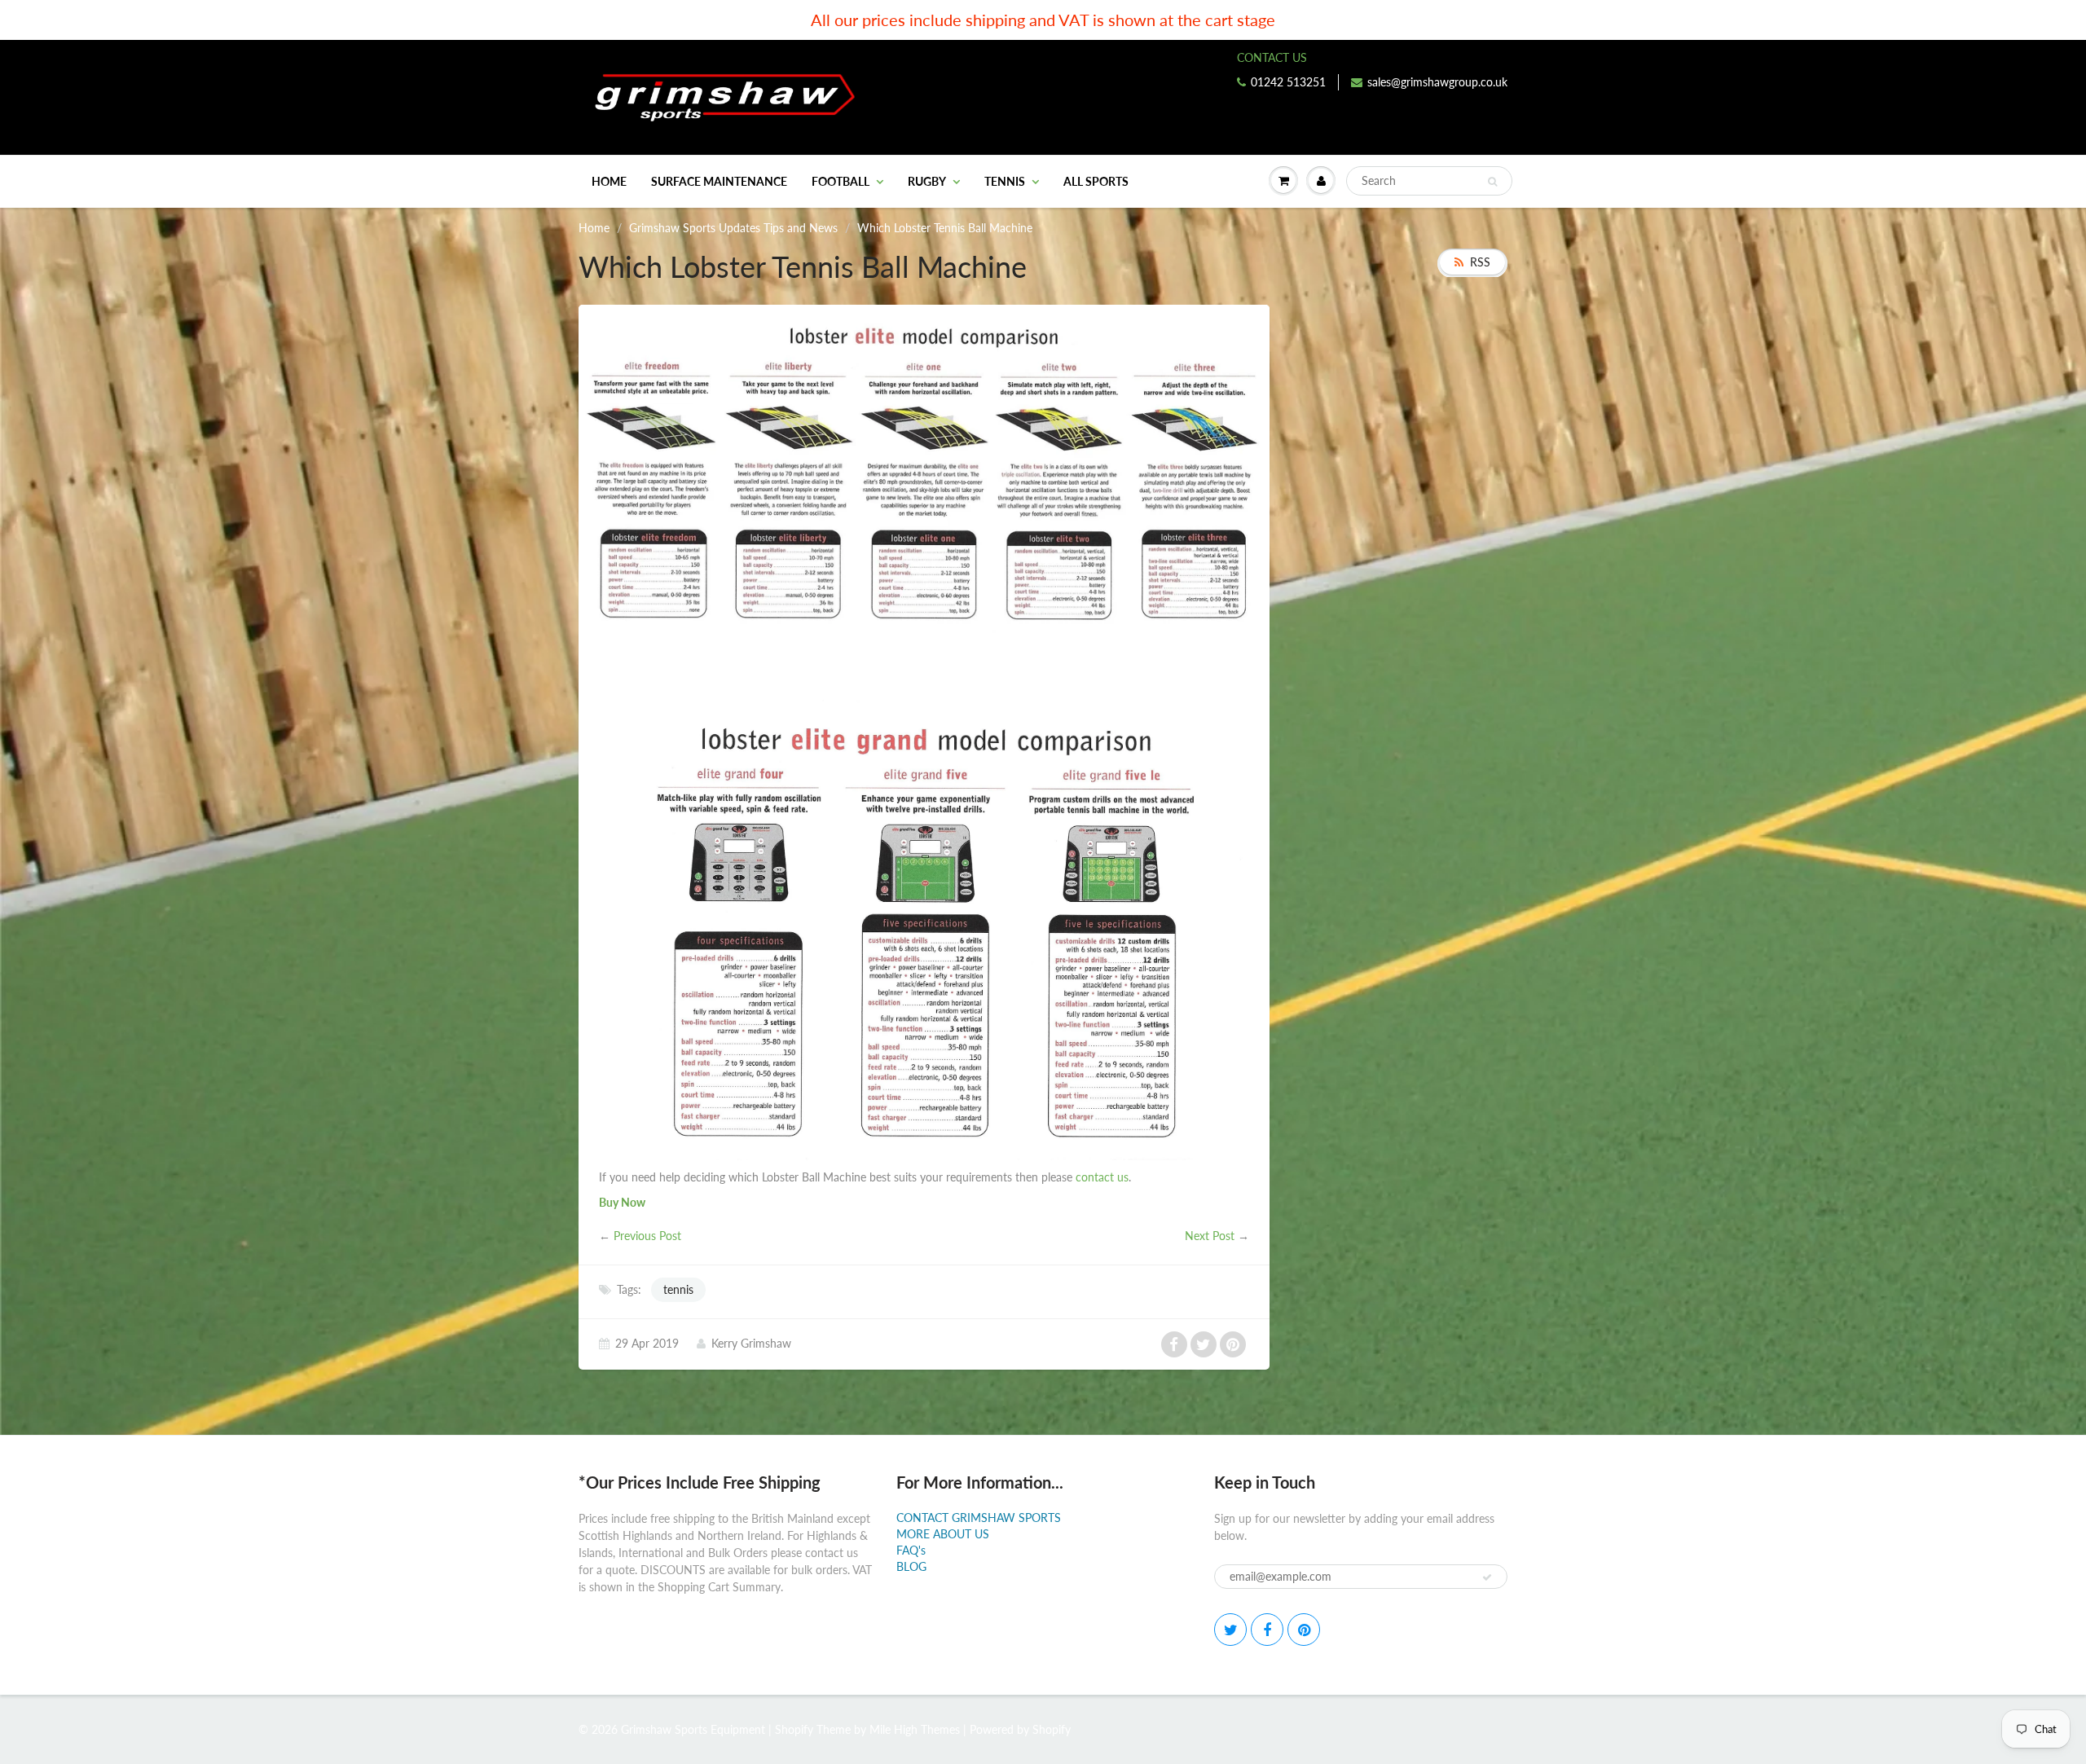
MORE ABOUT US (943, 1534)
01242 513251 (1288, 82)
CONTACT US (1272, 57)
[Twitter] (1230, 1630)
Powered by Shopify (1020, 1729)
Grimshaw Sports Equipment (693, 1729)
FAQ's (911, 1550)
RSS (1480, 262)
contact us (1102, 1177)
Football (841, 181)
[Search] (1492, 182)
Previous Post (647, 1236)
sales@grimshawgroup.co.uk (1437, 82)
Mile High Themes (915, 1729)
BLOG (911, 1566)
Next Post (1210, 1236)
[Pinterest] (1304, 1630)
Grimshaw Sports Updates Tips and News (733, 228)
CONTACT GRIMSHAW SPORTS (979, 1518)
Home (609, 181)
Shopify (794, 1729)
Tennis (1005, 181)
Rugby (927, 181)
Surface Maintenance (719, 181)
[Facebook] (1267, 1630)
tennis (678, 1289)
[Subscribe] (1487, 1577)
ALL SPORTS (1096, 181)
